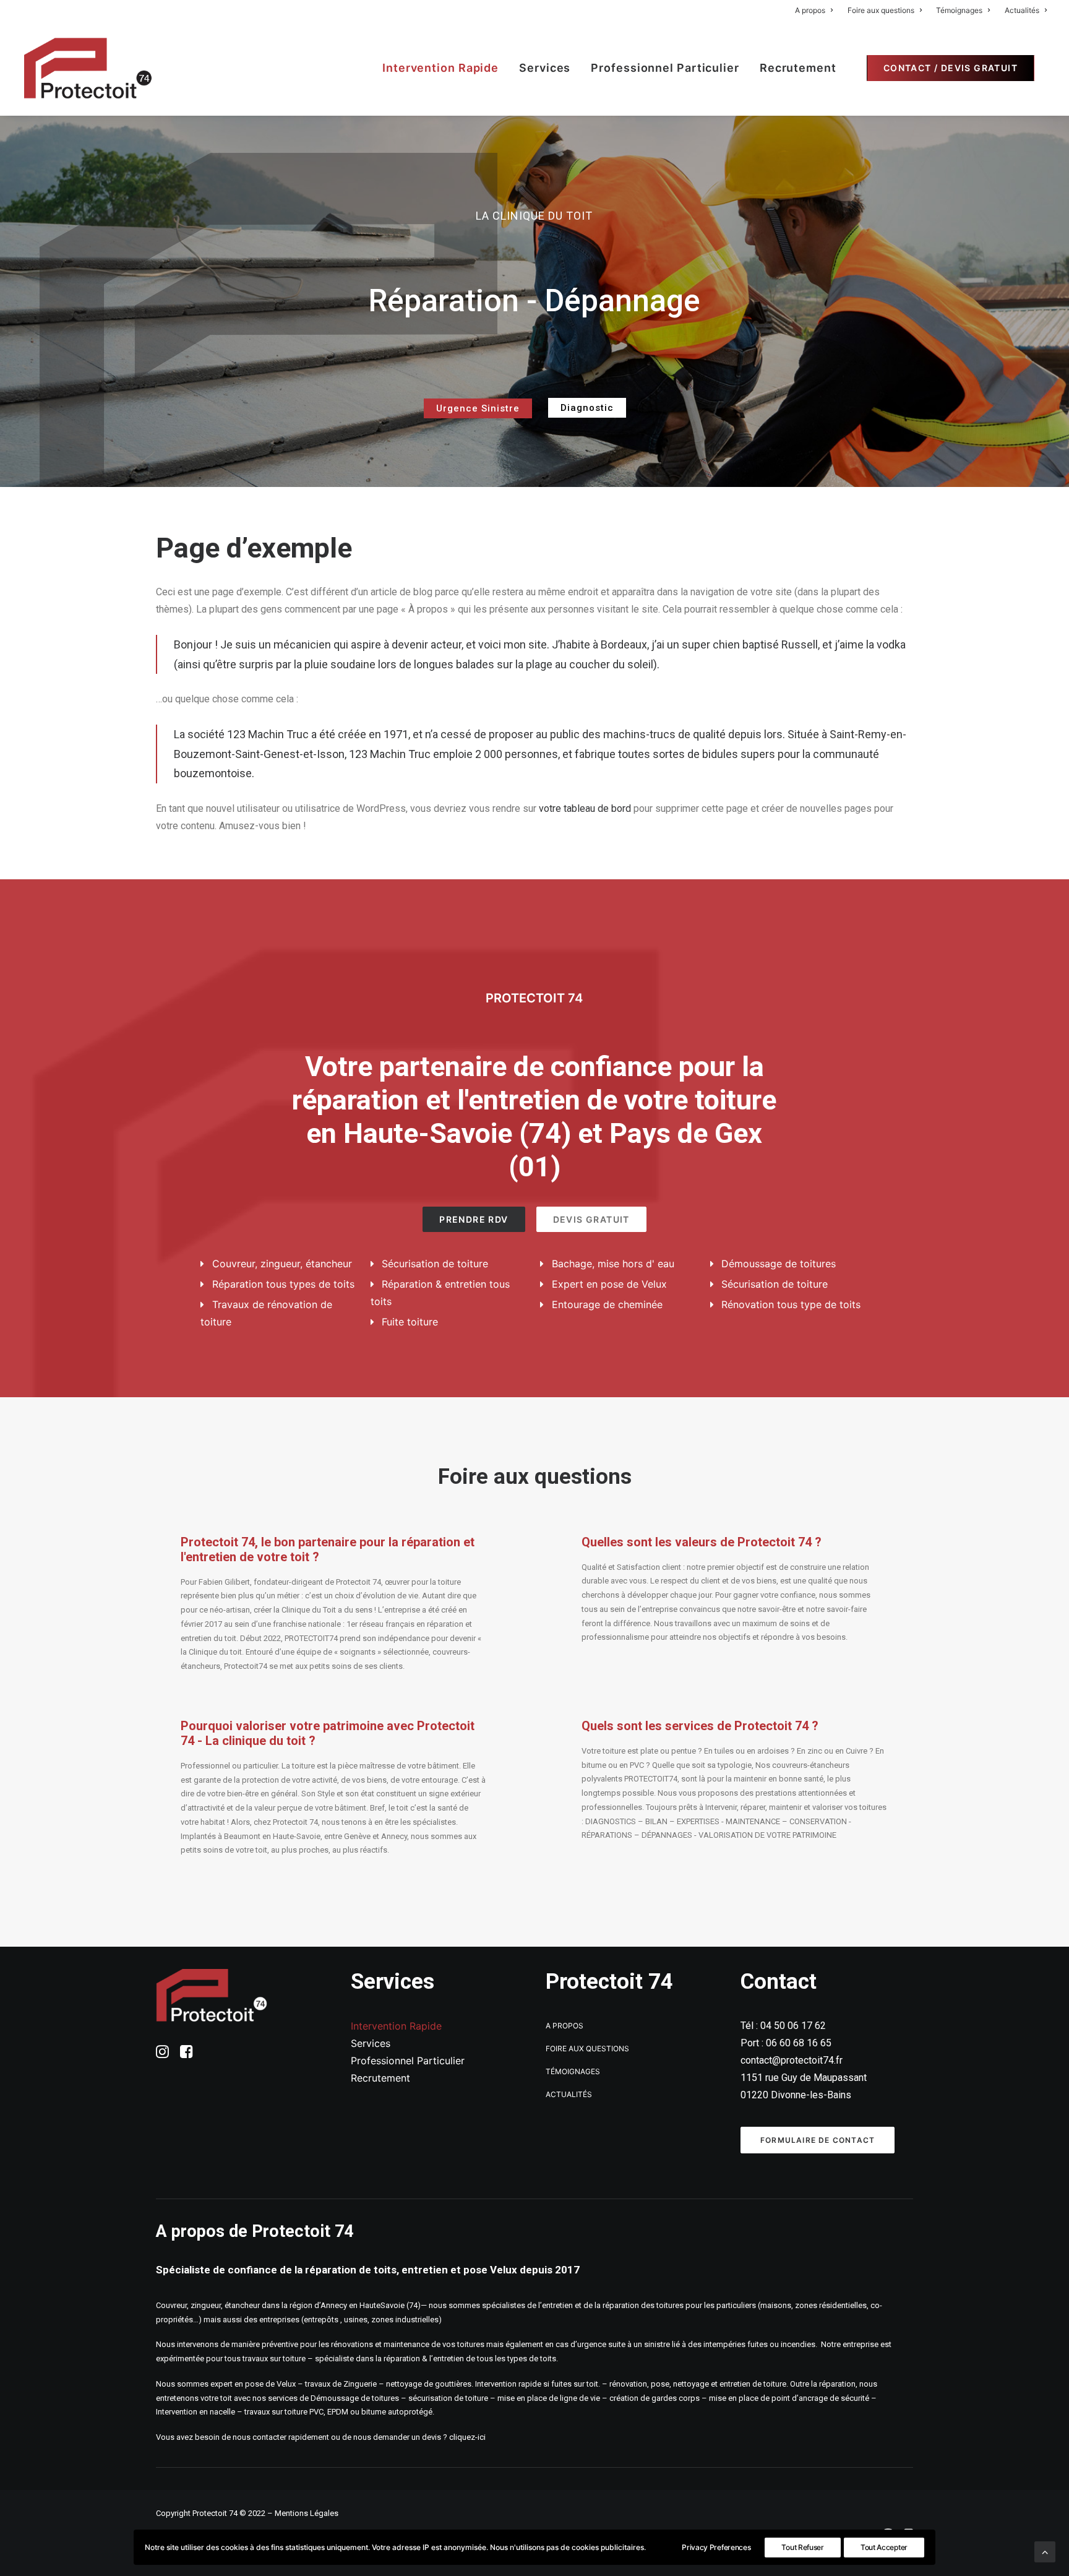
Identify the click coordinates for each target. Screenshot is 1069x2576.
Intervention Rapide (440, 68)
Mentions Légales (307, 2513)
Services (545, 68)
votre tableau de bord (585, 808)
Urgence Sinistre (478, 408)
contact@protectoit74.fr (792, 2060)
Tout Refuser (802, 2547)
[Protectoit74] (88, 68)
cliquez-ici (468, 2437)
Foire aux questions (881, 10)
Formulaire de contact (818, 2140)
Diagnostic (587, 408)
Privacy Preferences (716, 2547)
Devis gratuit (591, 1219)
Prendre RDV (474, 1219)
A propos (810, 10)
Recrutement (798, 68)
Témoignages (959, 10)
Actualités (1022, 10)
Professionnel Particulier (665, 68)
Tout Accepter (884, 2547)
